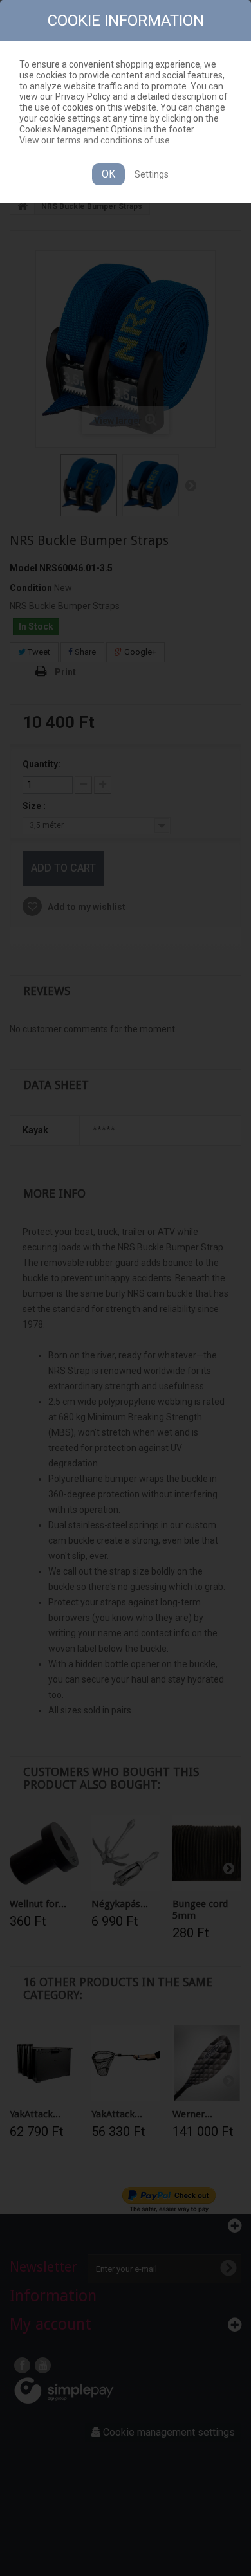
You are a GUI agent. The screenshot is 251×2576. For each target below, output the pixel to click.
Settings (152, 174)
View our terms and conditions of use (95, 140)
